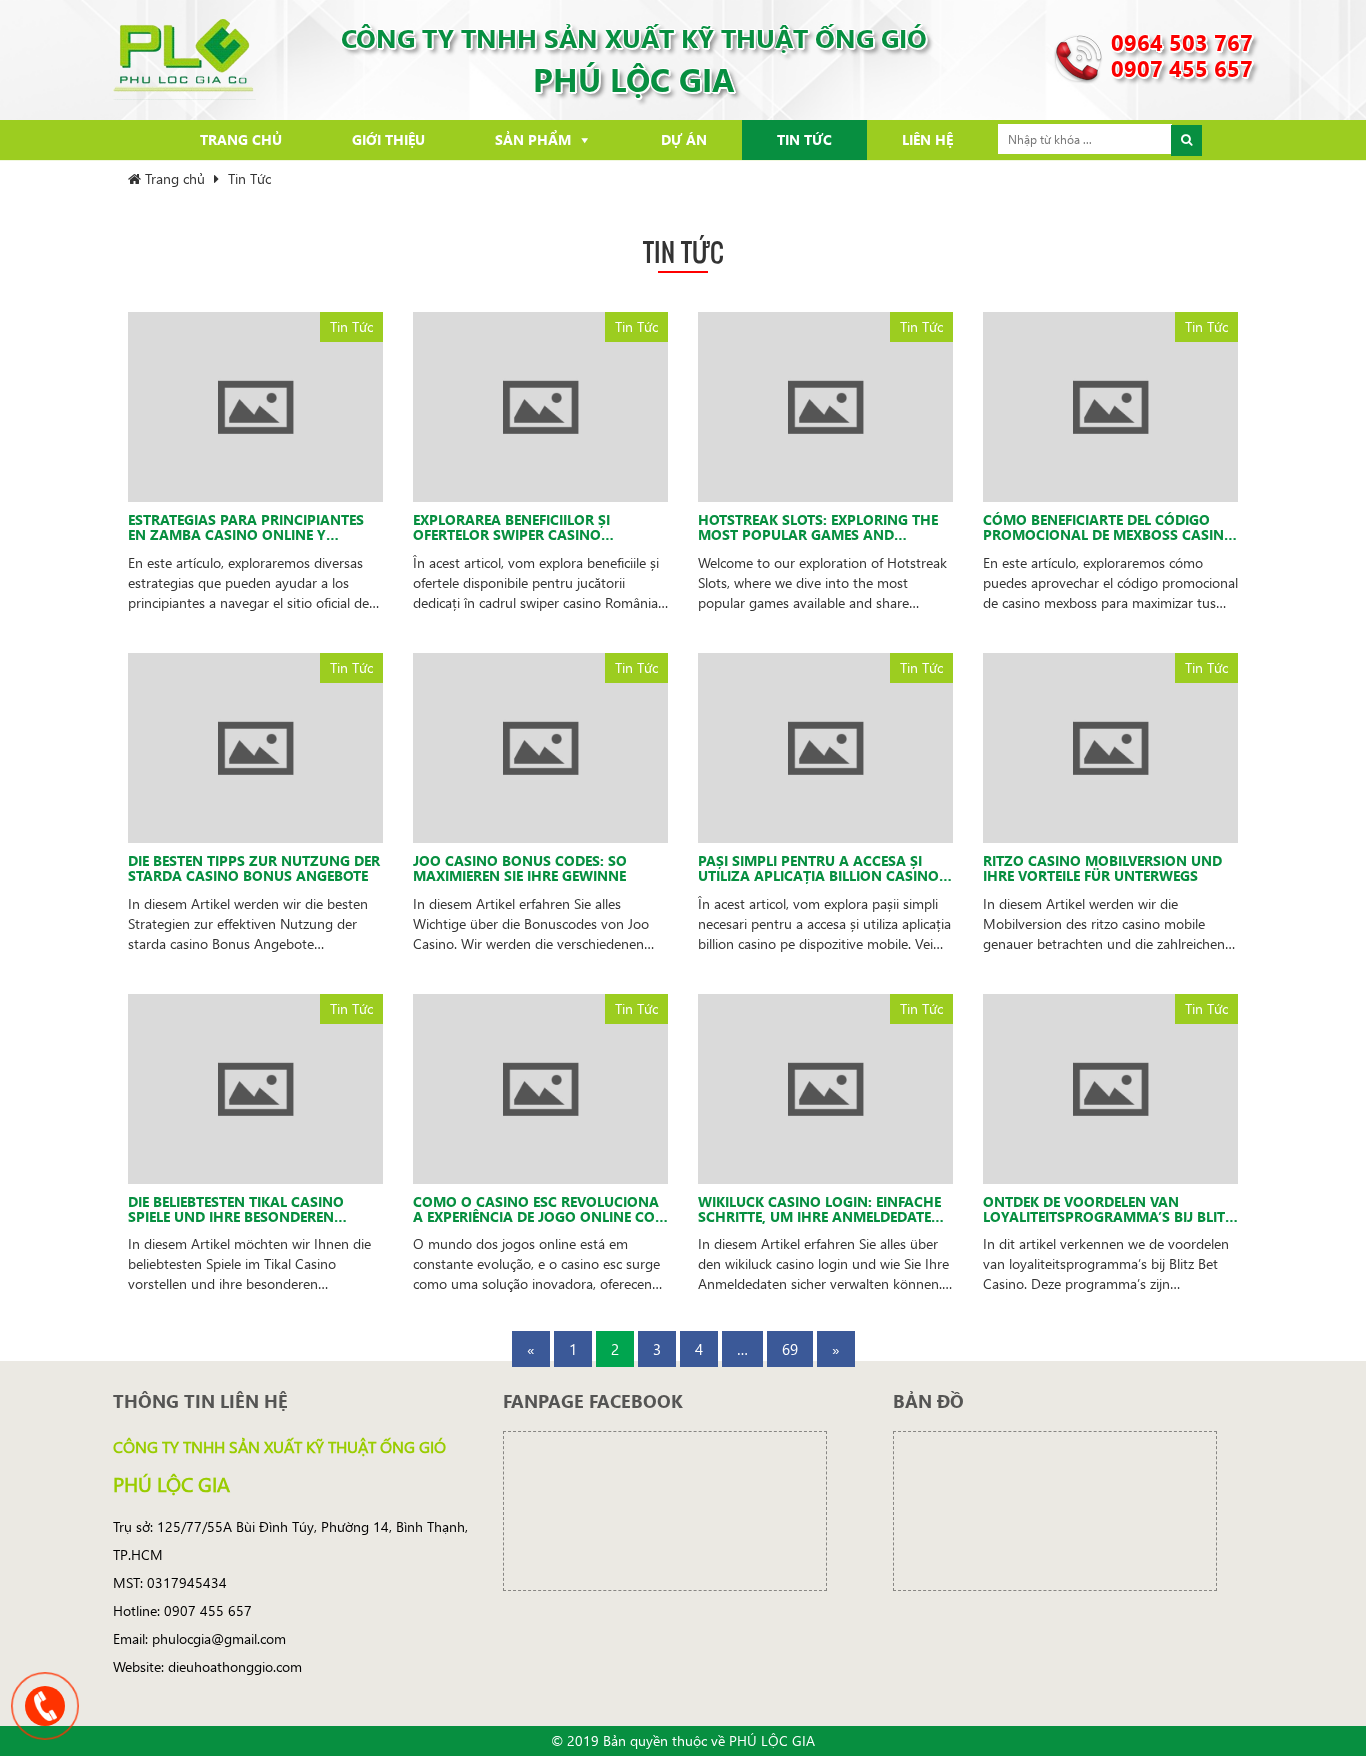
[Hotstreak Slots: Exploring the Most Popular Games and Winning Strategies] (825, 405)
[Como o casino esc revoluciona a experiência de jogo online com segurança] (540, 1086)
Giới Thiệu (388, 139)
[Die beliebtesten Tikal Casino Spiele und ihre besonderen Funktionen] (255, 1086)
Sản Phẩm (533, 139)
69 (790, 1349)
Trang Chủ (241, 139)
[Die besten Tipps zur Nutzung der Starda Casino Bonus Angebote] (255, 745)
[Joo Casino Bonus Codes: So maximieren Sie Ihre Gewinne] (540, 745)
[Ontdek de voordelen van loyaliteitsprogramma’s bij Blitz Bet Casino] (1110, 1086)
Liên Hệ (927, 139)
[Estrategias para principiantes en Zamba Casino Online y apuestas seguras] (255, 405)
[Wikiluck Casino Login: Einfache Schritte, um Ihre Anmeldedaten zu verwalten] (825, 1086)
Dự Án (684, 139)
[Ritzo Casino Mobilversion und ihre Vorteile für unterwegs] (1110, 745)
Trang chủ (173, 178)
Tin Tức (804, 139)
